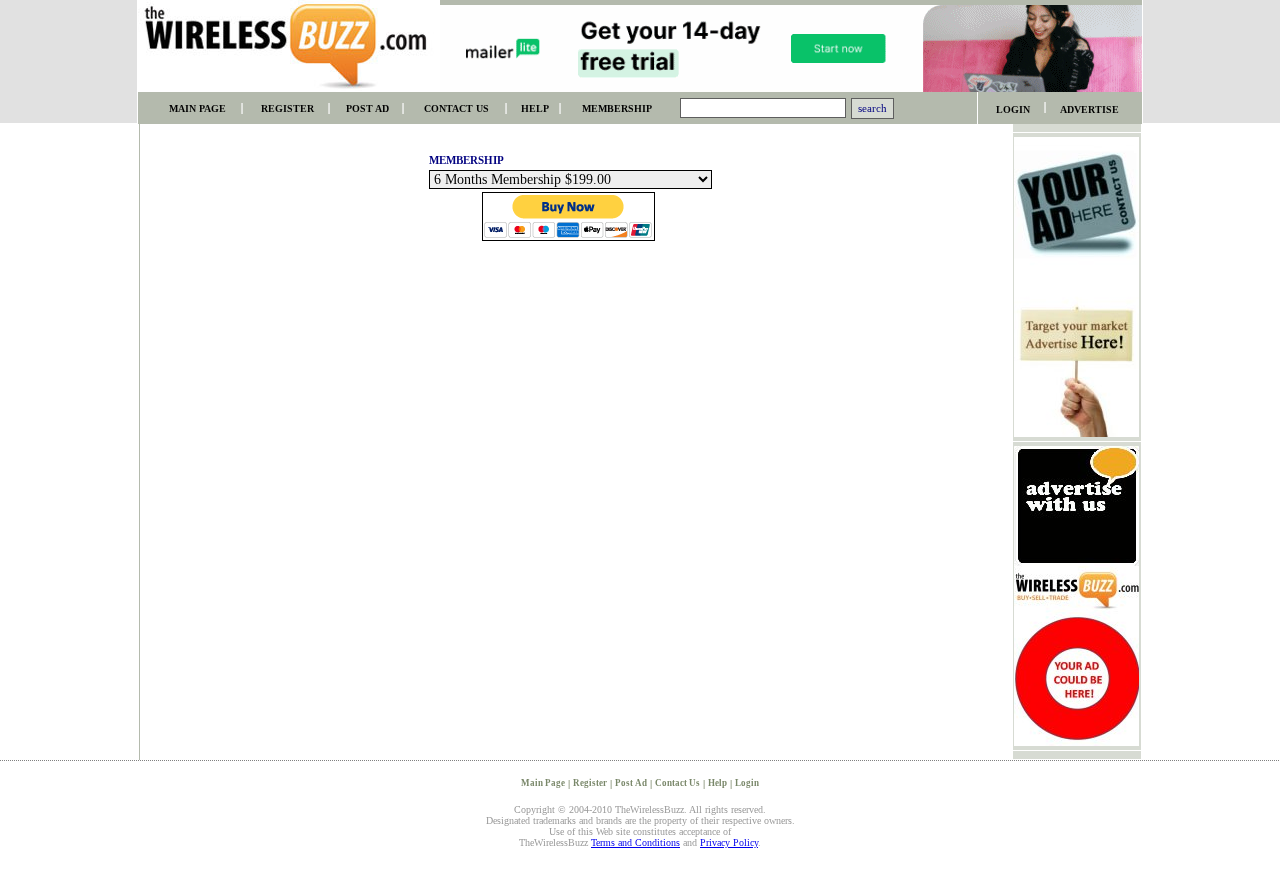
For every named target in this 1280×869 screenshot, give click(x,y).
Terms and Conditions (635, 842)
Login (747, 783)
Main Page (543, 783)
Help (717, 783)
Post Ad (631, 783)
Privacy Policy (729, 842)
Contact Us (677, 783)
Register (590, 783)
